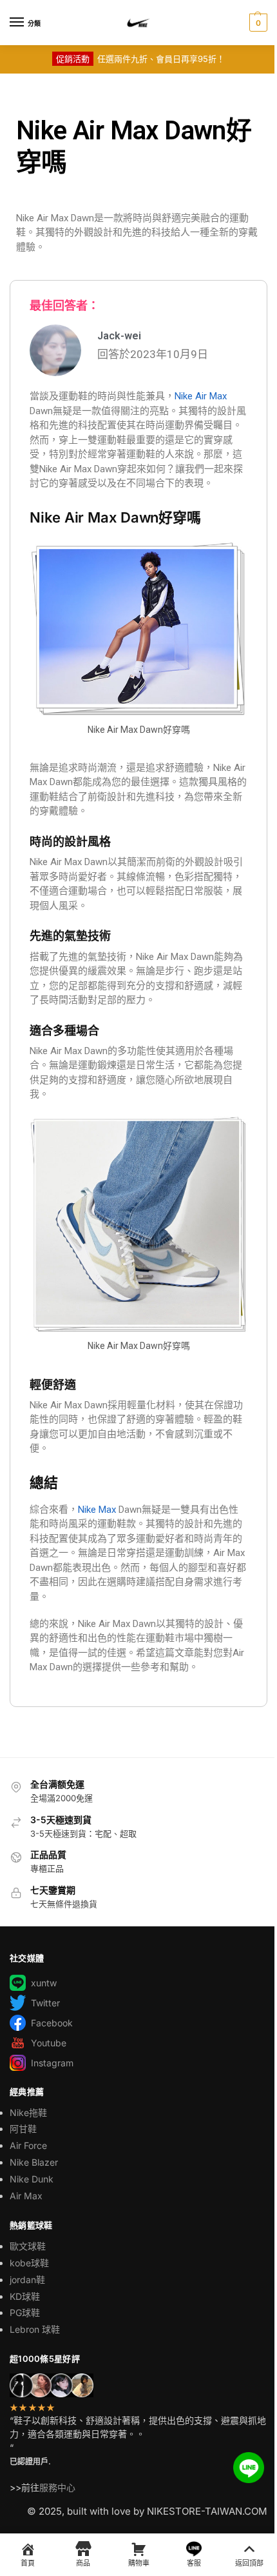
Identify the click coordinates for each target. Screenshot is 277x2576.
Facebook (52, 2023)
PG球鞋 (25, 2312)
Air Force (28, 2145)
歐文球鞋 (28, 2246)
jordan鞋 (27, 2280)
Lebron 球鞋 (35, 2329)
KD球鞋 (25, 2296)
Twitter (45, 2003)
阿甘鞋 (23, 2129)
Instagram (52, 2063)
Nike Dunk (32, 2179)
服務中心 (57, 2487)
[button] (257, 23)
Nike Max (97, 1510)
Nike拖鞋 (28, 2112)
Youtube (49, 2043)
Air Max (26, 2196)
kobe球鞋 (29, 2263)
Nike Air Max (201, 396)
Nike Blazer (34, 2162)
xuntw (44, 1983)
